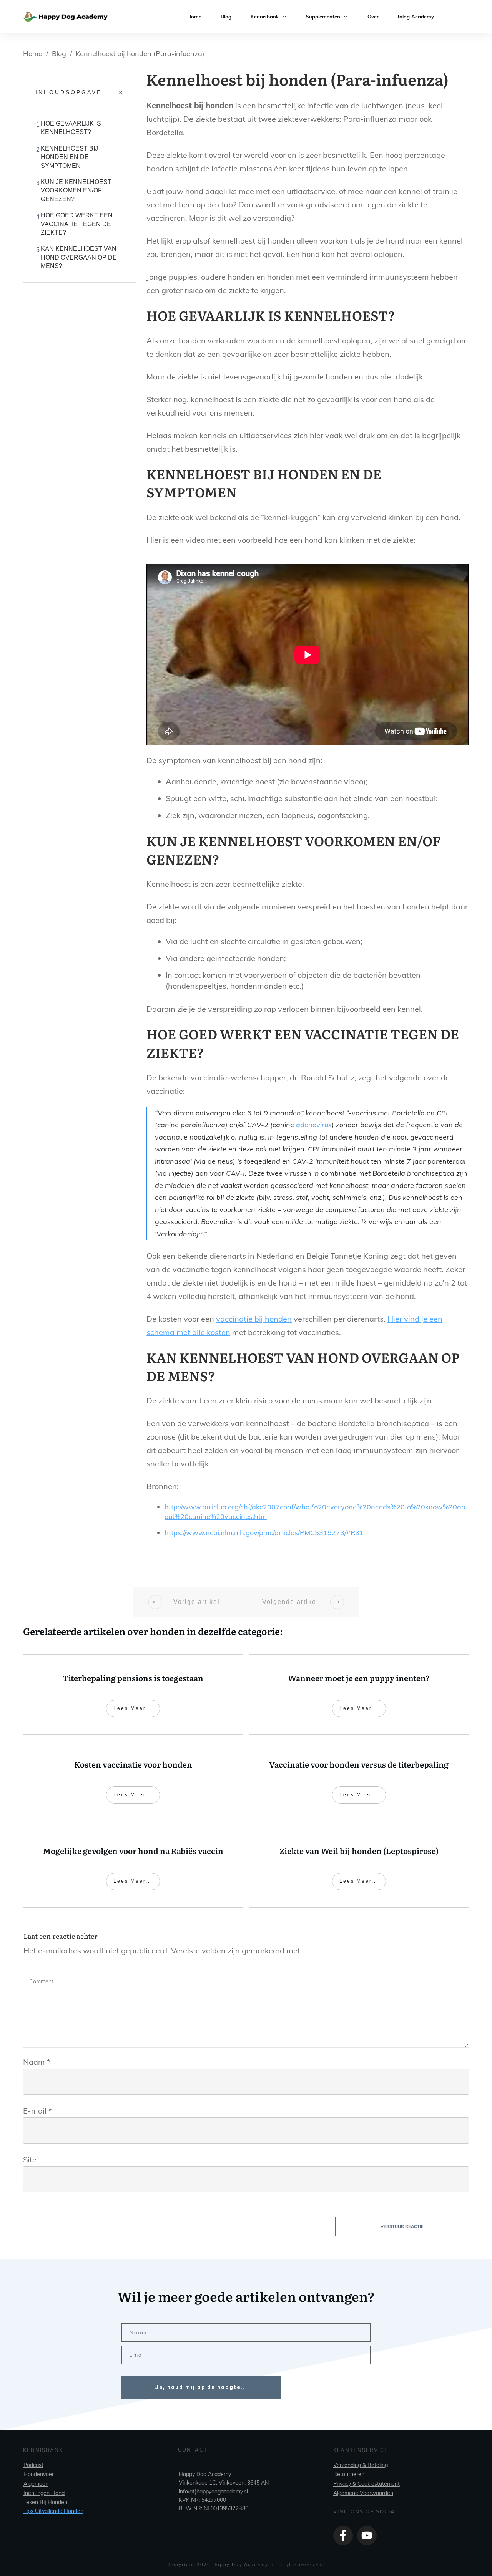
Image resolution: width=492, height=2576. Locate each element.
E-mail (37, 2111)
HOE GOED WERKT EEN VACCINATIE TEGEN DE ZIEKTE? (77, 224)
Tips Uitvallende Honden (53, 2511)
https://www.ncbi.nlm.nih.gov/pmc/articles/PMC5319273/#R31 (264, 1533)
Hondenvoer (39, 2474)
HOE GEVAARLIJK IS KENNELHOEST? (71, 128)
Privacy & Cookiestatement (367, 2484)
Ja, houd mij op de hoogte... (201, 2387)
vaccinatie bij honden (254, 1319)
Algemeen (36, 2484)
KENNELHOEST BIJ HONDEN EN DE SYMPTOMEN (69, 157)
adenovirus (314, 1125)
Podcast (33, 2465)
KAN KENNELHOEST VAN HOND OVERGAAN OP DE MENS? (79, 257)
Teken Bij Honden (45, 2502)
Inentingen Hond (44, 2493)
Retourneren (349, 2474)
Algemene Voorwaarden (363, 2493)
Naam (37, 2062)
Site (30, 2159)
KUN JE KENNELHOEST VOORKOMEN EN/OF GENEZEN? (76, 191)
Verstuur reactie (402, 2226)
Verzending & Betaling (361, 2465)
